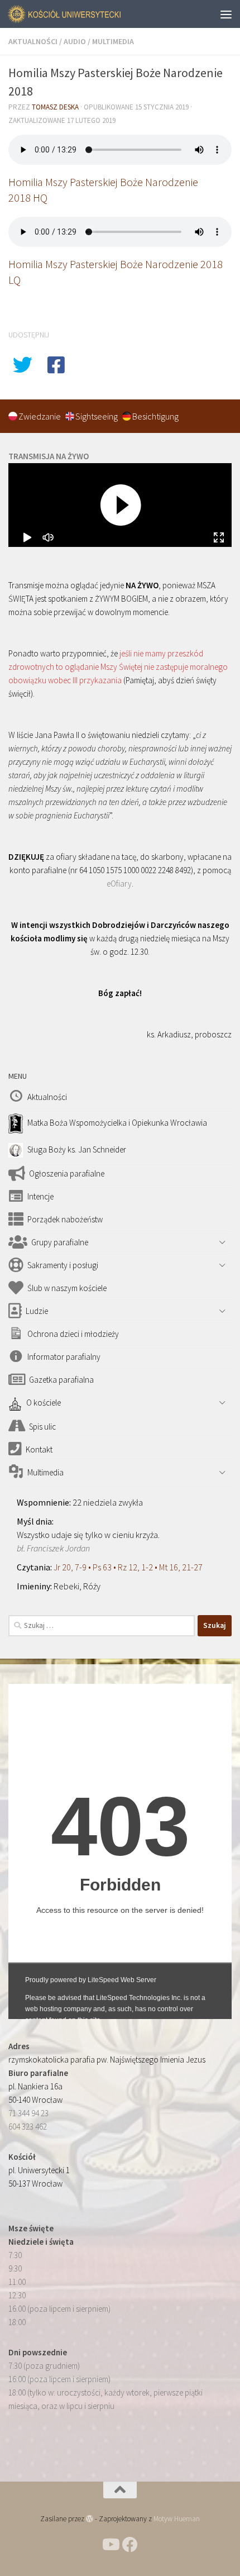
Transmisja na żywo (49, 456)
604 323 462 (28, 2127)
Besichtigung (155, 416)
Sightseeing (97, 416)
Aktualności (33, 41)
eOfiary (119, 884)
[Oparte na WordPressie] (90, 2519)
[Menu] (226, 14)
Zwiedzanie (40, 416)
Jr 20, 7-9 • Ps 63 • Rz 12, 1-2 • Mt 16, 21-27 (128, 1567)
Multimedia (113, 41)
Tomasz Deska (55, 107)
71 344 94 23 (28, 2113)
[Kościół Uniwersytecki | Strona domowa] (84, 14)
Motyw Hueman (177, 2519)
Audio (75, 41)
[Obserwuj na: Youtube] (110, 2545)
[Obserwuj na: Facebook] (130, 2545)
